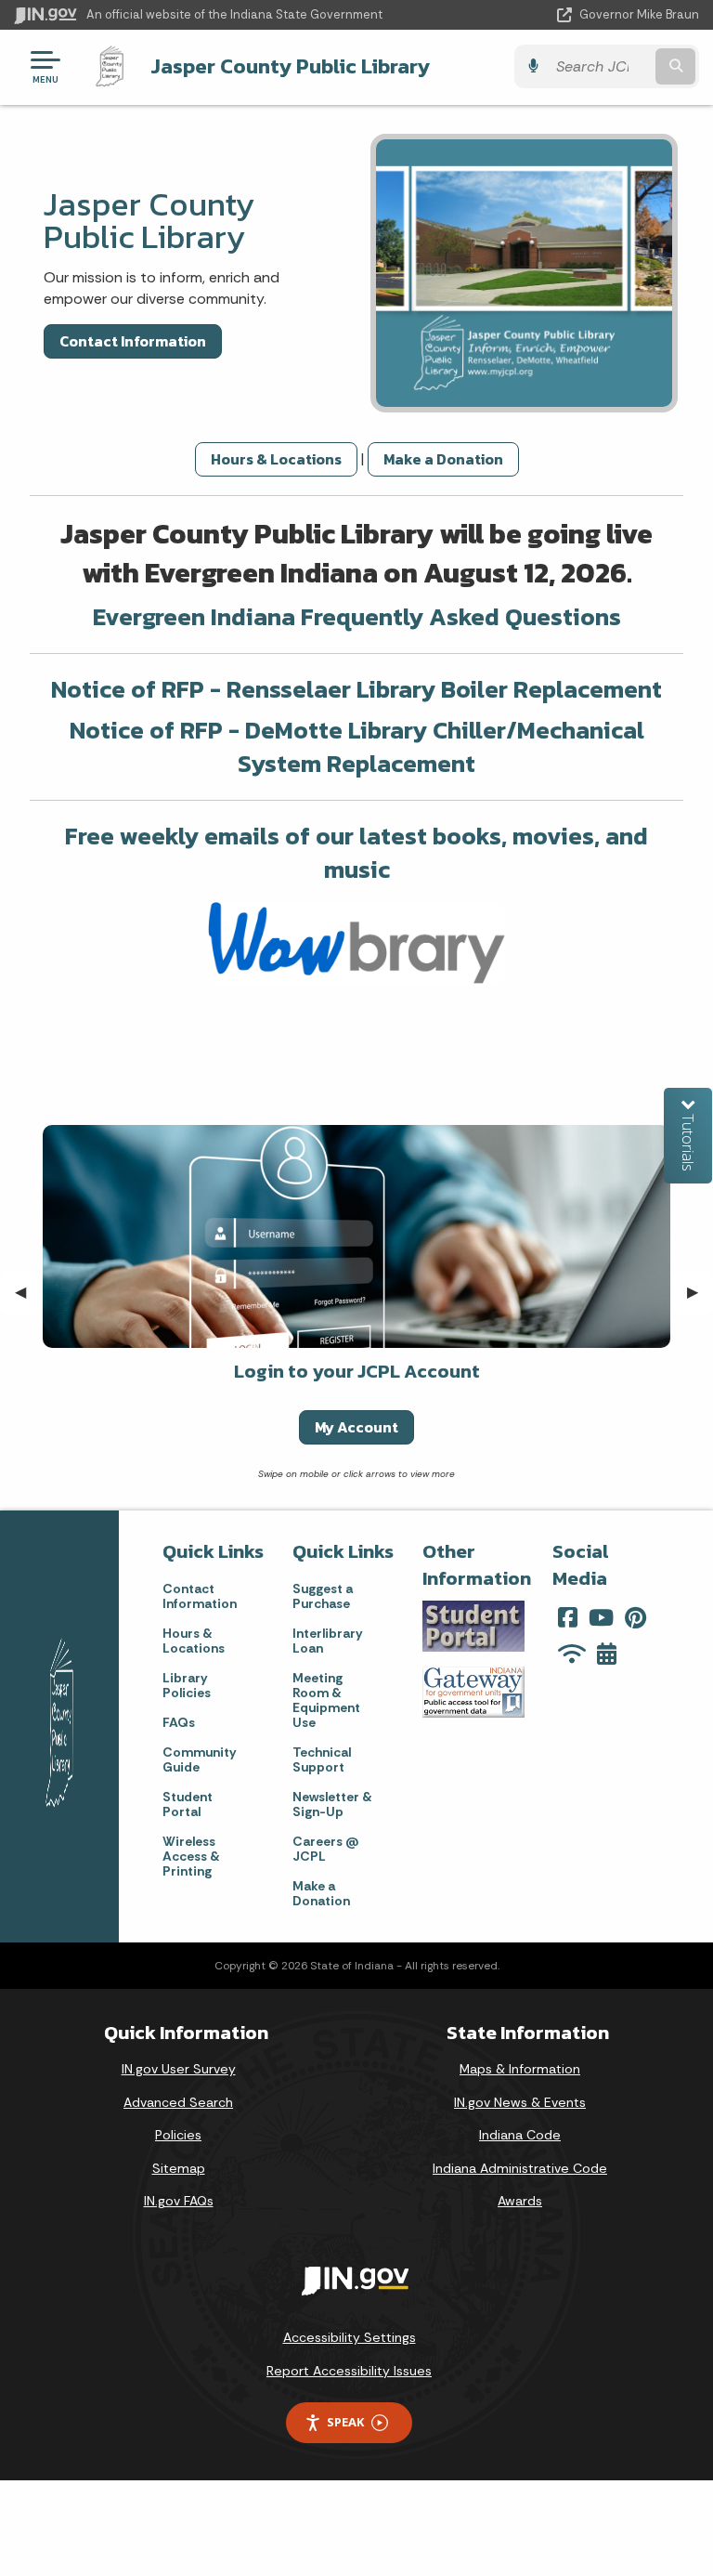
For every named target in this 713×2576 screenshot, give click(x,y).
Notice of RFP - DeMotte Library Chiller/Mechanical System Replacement (357, 746)
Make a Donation (443, 459)
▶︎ (700, 1292)
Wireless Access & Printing (191, 1856)
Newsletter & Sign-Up (332, 1804)
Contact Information (133, 341)
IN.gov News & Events (520, 2102)
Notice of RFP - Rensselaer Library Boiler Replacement (356, 689)
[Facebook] (568, 1617)
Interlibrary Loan (327, 1641)
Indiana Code (520, 2135)
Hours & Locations (276, 459)
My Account (356, 1427)
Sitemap (179, 2168)
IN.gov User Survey (179, 2069)
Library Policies (187, 1685)
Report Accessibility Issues (349, 2371)
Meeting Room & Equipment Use (326, 1700)
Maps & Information (520, 2069)
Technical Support (322, 1759)
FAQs (179, 1722)
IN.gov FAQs (179, 2201)
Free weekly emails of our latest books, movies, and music (356, 852)
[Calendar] (607, 1654)
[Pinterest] (635, 1617)
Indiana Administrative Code (520, 2168)
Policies (178, 2135)
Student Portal (188, 1804)
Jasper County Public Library (290, 66)
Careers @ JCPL (326, 1849)
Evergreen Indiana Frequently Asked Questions (357, 616)
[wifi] (572, 1654)
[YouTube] (601, 1617)
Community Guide (199, 1759)
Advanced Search (178, 2102)
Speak (345, 2422)
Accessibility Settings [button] (350, 2337)
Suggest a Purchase (323, 1596)
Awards (520, 2201)
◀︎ (28, 1292)
